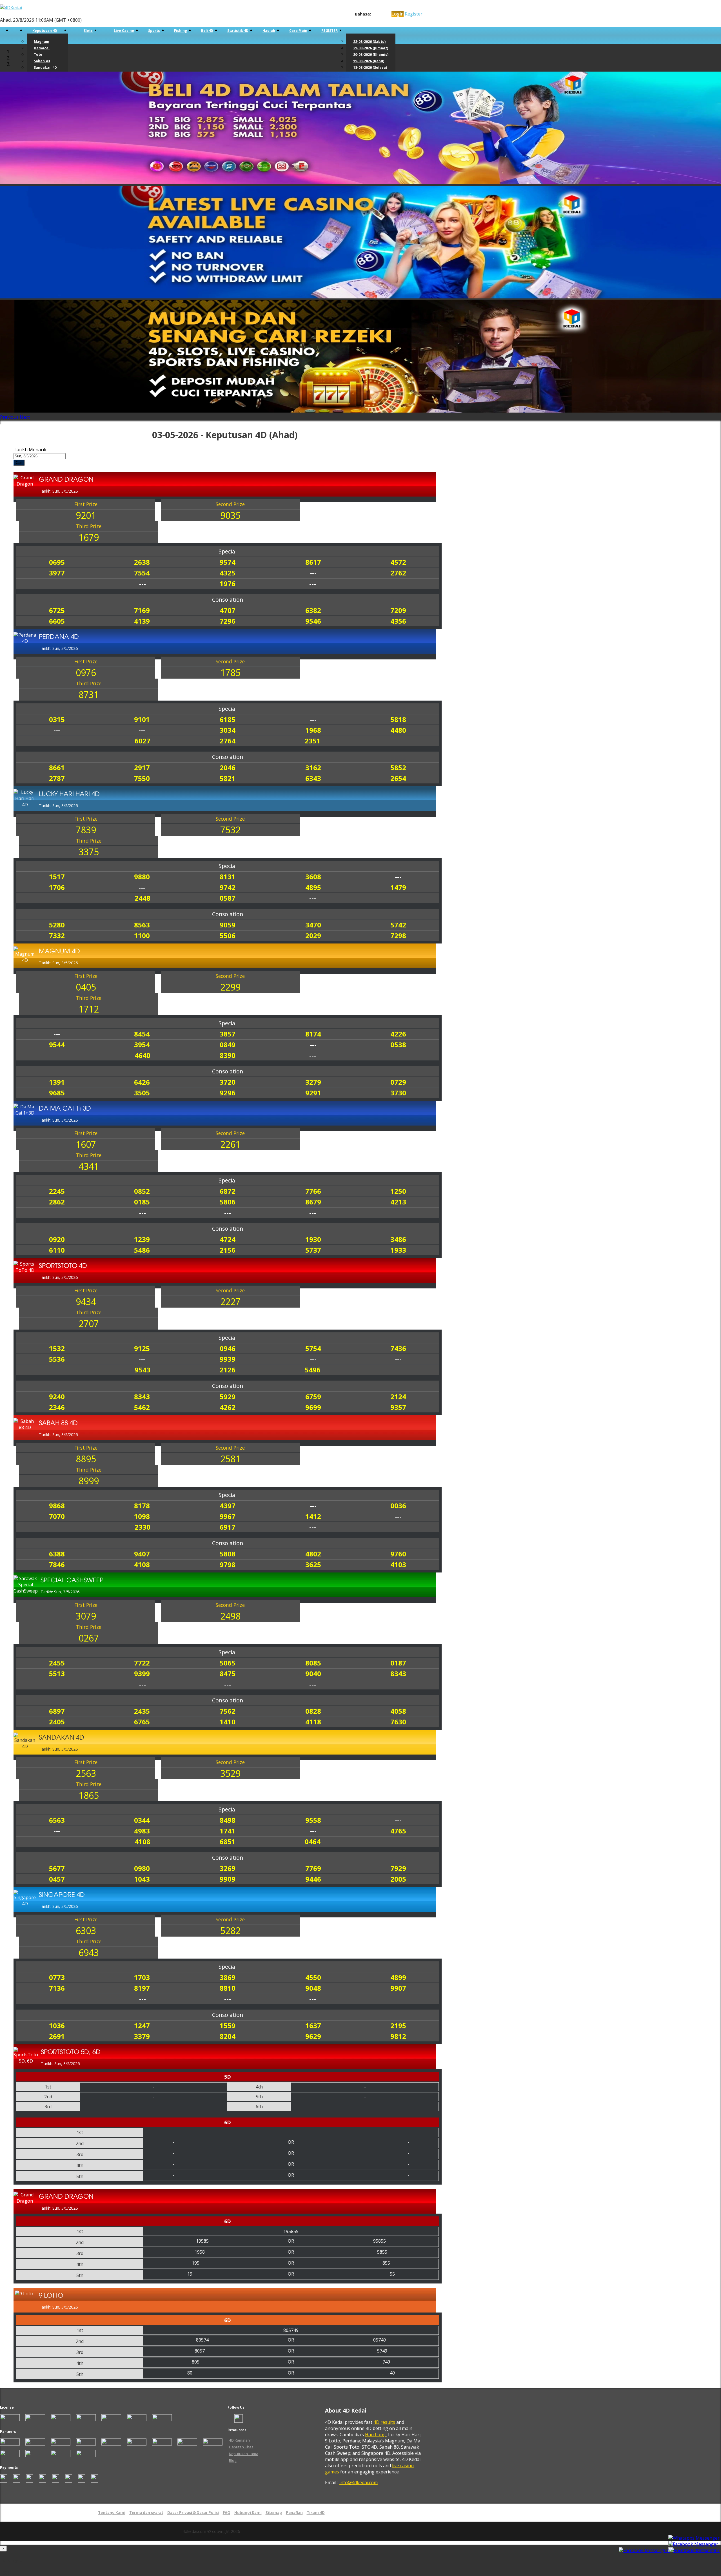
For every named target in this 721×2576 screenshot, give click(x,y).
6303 (86, 1931)
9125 (142, 1348)
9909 (228, 1879)
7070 (57, 1516)
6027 (143, 741)
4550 (313, 1977)
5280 (57, 925)
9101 (142, 719)
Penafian (294, 2513)
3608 (313, 877)
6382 (313, 610)
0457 (57, 1879)
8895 (86, 1459)
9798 (228, 1564)
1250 (398, 1191)
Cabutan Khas (241, 2447)
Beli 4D (207, 31)
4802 (313, 1554)
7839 (86, 830)
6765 (142, 1722)
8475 (228, 1674)
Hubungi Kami (248, 2513)
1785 (230, 673)
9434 (86, 1302)
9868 (57, 1506)
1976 (228, 583)
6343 (313, 778)
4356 (398, 621)
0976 (86, 673)
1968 (313, 730)
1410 (228, 1722)
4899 (398, 1977)
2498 (230, 1616)
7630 (398, 1722)
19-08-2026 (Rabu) (369, 61)
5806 (228, 1202)
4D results (384, 2422)
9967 (228, 1516)
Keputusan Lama (244, 2454)
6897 (57, 1711)
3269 (228, 1868)
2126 (228, 1370)
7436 (398, 1348)
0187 (398, 1663)
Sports (154, 31)
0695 (57, 562)
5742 (398, 925)
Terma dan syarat (146, 2513)
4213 (398, 1202)
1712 (89, 1009)
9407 (142, 1554)
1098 (142, 1516)
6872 (228, 1191)
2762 (398, 573)
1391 (57, 1082)
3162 (313, 768)
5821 (228, 778)
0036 (398, 1506)
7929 (398, 1868)
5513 (57, 1674)
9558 (313, 1820)
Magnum (42, 42)
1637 (313, 2025)
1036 (57, 2025)
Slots (88, 31)
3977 (57, 573)
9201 (86, 515)
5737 (313, 1250)
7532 (230, 830)
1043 (142, 1879)
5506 (228, 935)
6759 (313, 1396)
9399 (142, 1674)
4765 (398, 1831)
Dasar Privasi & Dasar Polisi (193, 2513)
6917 (228, 1527)
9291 (313, 1093)
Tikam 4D (316, 2513)
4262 (228, 1407)
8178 (142, 1506)
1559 (228, 2025)
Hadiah (269, 31)
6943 (89, 1953)
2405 (57, 1722)
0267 (89, 1638)
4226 (398, 1034)
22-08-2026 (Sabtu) (369, 42)
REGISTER (330, 31)
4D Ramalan (239, 2440)
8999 (89, 1481)
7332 (57, 935)
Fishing (181, 31)
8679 (313, 1202)
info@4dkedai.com (359, 2482)
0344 (142, 1820)
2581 (230, 1459)
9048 (313, 1988)
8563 (142, 925)
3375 (89, 852)
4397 (228, 1506)
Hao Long (375, 2435)
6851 (228, 1841)
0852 (142, 1191)
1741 (228, 1831)
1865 (89, 1795)
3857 (228, 1034)
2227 (230, 1302)
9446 (313, 1879)
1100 (142, 935)
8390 (228, 1055)
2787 (57, 778)
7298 (398, 935)
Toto (38, 55)
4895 (313, 887)
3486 (398, 1239)
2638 (142, 562)
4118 (313, 1722)
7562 (228, 1711)
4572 (398, 562)
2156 (228, 1250)
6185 (228, 719)
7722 (142, 1663)
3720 (228, 1082)
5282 (230, 1931)
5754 (313, 1348)
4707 (228, 610)
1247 (142, 2025)
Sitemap (274, 2513)
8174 (313, 1034)
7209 (398, 610)
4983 (142, 1831)
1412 (313, 1516)
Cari (19, 463)
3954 (142, 1045)
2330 (143, 1527)
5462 (142, 1407)
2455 (57, 1663)
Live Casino (124, 31)
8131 (228, 877)
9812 (398, 2036)
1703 (142, 1977)
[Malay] (385, 14)
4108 (142, 1564)
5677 (57, 1868)
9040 (313, 1674)
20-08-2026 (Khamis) (371, 55)
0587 (228, 898)
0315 (57, 719)
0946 (228, 1348)
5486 (142, 1250)
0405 (86, 987)
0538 (398, 1045)
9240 (57, 1396)
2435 (142, 1711)
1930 (313, 1239)
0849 (228, 1045)
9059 (228, 925)
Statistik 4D (238, 31)
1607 (86, 1144)
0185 (142, 1202)
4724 (228, 1239)
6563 (57, 1820)
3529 (230, 1773)
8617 (313, 562)
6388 (57, 1554)
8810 (228, 1988)
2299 (230, 987)
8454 (142, 1034)
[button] (10, 417)
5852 (398, 768)
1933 (398, 1250)
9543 (143, 1370)
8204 (228, 2036)
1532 (57, 1348)
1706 (57, 887)
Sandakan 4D (45, 67)
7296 (228, 621)
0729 (398, 1082)
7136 (57, 1988)
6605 (57, 621)
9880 (142, 877)
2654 (398, 778)
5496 (313, 1370)
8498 (228, 1820)
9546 (313, 621)
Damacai (42, 48)
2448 (143, 898)
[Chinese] (380, 14)
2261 (230, 1144)
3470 (313, 925)
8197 (142, 1988)
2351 (313, 741)
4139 (142, 621)
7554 (142, 573)
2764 (228, 741)
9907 (398, 1988)
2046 (228, 768)
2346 (57, 1407)
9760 (398, 1554)
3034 (228, 730)
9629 (313, 2036)
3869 (228, 1977)
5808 (228, 1554)
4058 (398, 1711)
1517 (57, 877)
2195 (398, 2025)
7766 (313, 1191)
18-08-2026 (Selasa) (370, 67)
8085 (313, 1663)
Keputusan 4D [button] (45, 31)
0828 (313, 1711)
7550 (142, 778)
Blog (233, 2460)
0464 (313, 1841)
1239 (142, 1239)
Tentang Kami (112, 2513)
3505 (142, 1093)
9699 (313, 1407)
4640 (143, 1055)
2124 (398, 1396)
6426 (142, 1082)
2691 (57, 2036)
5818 (398, 719)
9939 (228, 1359)
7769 (313, 1868)
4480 (398, 730)
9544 (57, 1045)
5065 (228, 1663)
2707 (89, 1324)
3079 (86, 1616)
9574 (228, 562)
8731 (89, 695)
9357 (398, 1407)
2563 (86, 1773)
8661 (57, 768)
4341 (89, 1166)
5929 (228, 1396)
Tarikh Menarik (30, 449)
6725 (57, 610)
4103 (398, 1564)
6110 (57, 1250)
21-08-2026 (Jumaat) (371, 48)
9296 (228, 1093)
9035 (230, 515)
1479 (398, 887)
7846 (57, 1564)
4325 (228, 573)
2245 (57, 1191)
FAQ (227, 2513)
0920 (57, 1239)
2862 (57, 1202)
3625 (313, 1564)
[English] (374, 14)
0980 (142, 1868)
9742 (228, 887)
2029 (313, 935)
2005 (398, 1879)
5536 (57, 1359)
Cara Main (298, 31)
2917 (142, 768)
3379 (142, 2036)
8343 (142, 1396)
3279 (313, 1082)
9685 (57, 1093)
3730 (398, 1093)
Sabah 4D (42, 61)
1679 (89, 537)
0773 (57, 1977)
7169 (142, 610)
